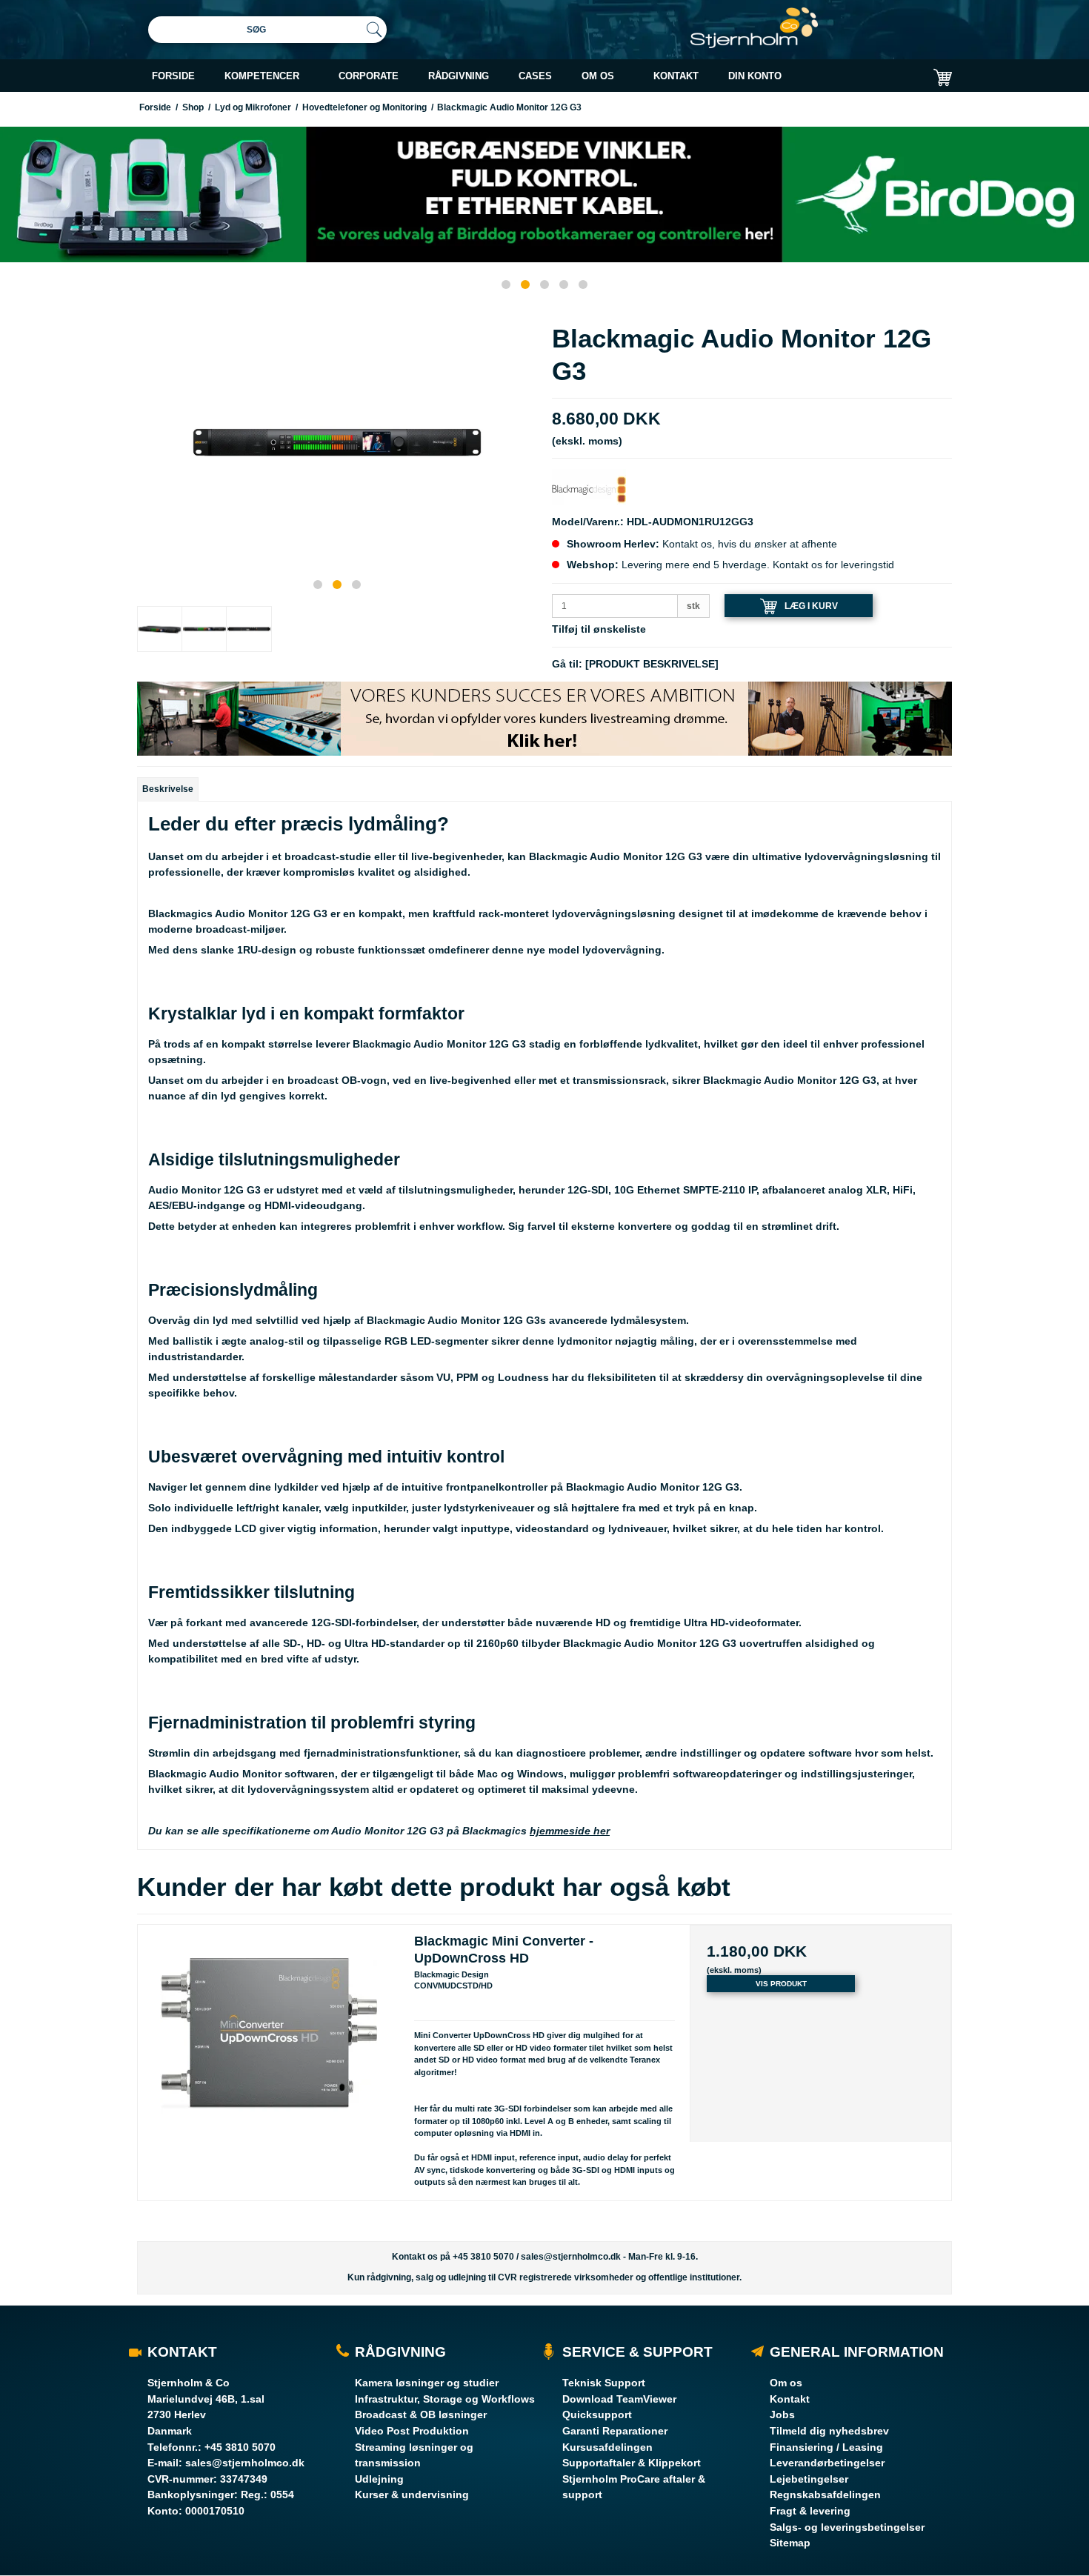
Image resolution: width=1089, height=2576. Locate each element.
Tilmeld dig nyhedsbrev (829, 2431)
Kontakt (790, 2399)
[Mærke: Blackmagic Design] (589, 489)
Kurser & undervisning (412, 2495)
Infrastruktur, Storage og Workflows (445, 2399)
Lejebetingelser (809, 2479)
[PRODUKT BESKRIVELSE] (652, 664)
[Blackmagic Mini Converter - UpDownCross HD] (269, 2056)
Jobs (782, 2414)
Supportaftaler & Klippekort (632, 2463)
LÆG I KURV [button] (811, 605)
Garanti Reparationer (615, 2431)
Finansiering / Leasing (826, 2447)
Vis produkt (781, 1984)
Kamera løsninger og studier (427, 2383)
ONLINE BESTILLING (820, 113)
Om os (786, 2383)
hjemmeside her (570, 1831)
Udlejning (379, 2479)
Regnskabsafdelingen (825, 2495)
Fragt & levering (810, 2511)
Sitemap (790, 2543)
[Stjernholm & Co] (754, 28)
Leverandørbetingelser (827, 2463)
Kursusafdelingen (607, 2447)
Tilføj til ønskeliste (599, 629)
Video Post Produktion (412, 2431)
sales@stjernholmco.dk (571, 2257)
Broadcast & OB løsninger (421, 2414)
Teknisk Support (604, 2383)
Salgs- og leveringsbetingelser (847, 2527)
